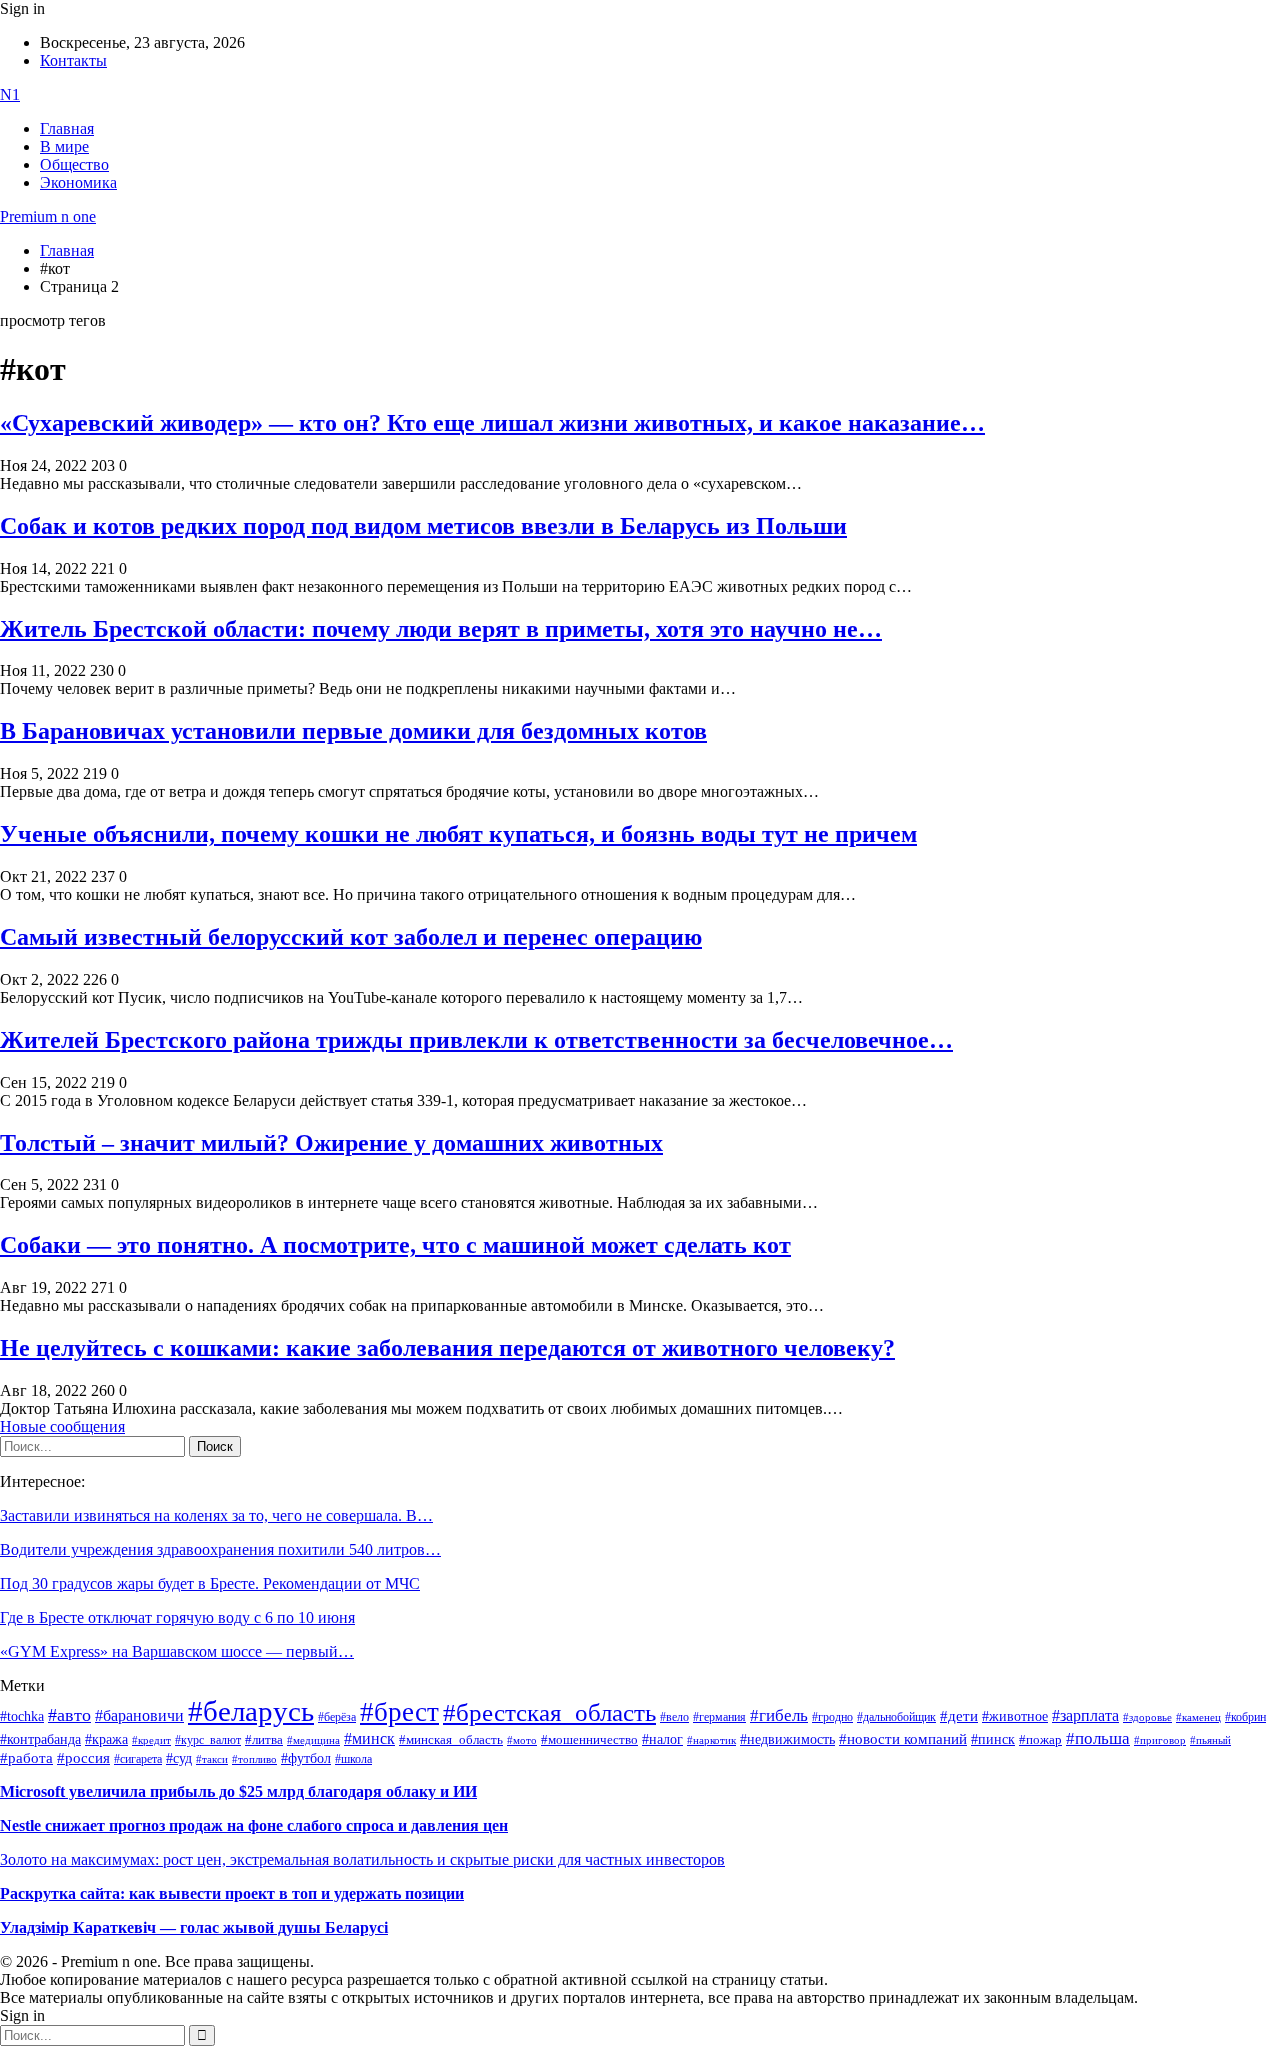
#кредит (151, 1740)
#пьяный (1210, 1740)
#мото (522, 1740)
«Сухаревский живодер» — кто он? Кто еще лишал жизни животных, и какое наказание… (492, 423)
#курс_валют (208, 1740)
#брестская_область (549, 1712)
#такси (212, 1759)
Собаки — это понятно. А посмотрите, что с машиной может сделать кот (395, 1245)
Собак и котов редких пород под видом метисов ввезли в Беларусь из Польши (423, 526)
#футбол (306, 1758)
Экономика (78, 182)
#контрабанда (40, 1739)
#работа (26, 1758)
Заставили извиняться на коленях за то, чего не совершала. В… (216, 1515)
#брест (399, 1712)
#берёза (337, 1717)
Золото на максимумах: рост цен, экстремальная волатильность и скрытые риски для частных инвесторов (362, 1859)
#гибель (779, 1715)
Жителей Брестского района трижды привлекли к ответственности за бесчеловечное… (476, 1040)
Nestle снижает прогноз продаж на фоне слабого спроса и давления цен (254, 1825)
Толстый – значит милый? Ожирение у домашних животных (331, 1143)
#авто (69, 1715)
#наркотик (711, 1740)
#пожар (1040, 1739)
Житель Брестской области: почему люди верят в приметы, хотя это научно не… (441, 629)
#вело (674, 1717)
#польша (1098, 1738)
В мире (64, 146)
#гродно (832, 1717)
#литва (264, 1740)
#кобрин (1245, 1717)
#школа (353, 1759)
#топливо (254, 1759)
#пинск (993, 1739)
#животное (1015, 1716)
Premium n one (48, 216)
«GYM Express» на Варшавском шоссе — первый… (177, 1651)
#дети (959, 1715)
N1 (10, 94)
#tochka (22, 1716)
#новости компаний (903, 1739)
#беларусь (251, 1711)
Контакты (73, 60)
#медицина (313, 1740)
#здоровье (1147, 1717)
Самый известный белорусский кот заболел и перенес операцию (351, 937)
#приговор (1160, 1740)
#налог (662, 1739)
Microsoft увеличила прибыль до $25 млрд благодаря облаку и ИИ (238, 1791)
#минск (369, 1738)
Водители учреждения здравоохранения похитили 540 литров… (220, 1549)
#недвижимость (787, 1739)
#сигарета (138, 1759)
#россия (83, 1758)
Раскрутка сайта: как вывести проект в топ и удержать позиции (232, 1893)
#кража (106, 1739)
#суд (179, 1758)
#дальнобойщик (896, 1717)
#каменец (1198, 1717)
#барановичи (139, 1715)
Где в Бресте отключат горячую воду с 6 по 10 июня (177, 1617)
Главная (67, 128)
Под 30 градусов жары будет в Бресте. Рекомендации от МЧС (210, 1583)
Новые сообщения (62, 1426)
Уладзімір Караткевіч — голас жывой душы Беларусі (194, 1927)
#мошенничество (589, 1739)
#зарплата (1085, 1715)
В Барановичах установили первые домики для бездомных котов (353, 731)
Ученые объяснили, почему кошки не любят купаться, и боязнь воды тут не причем (458, 834)
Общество (74, 164)
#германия (719, 1717)
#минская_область (451, 1740)
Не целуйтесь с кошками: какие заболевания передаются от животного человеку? (447, 1348)
